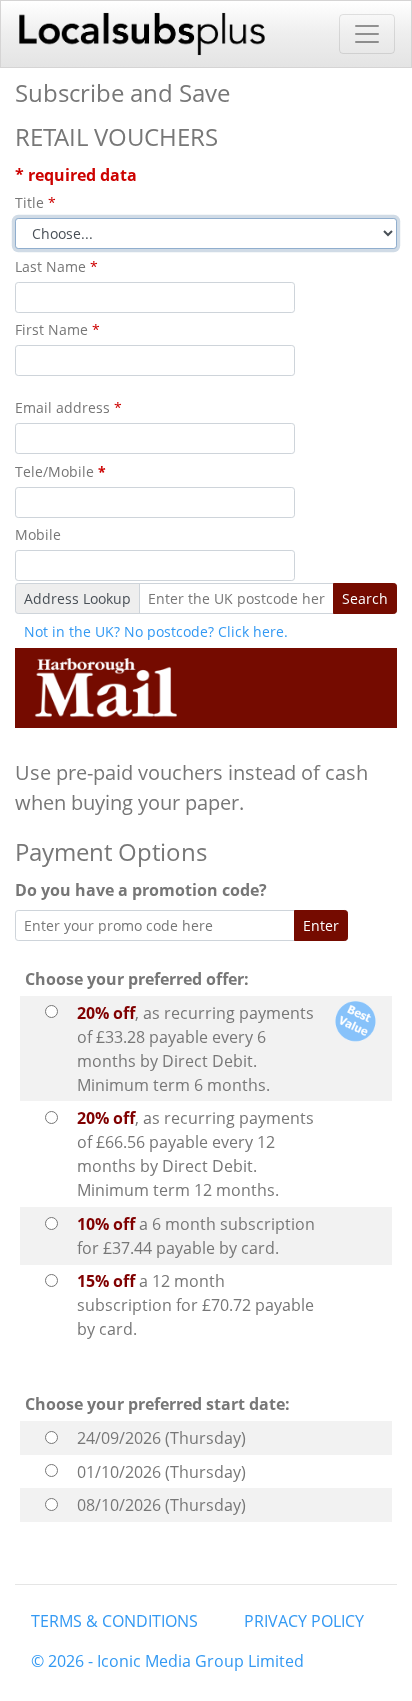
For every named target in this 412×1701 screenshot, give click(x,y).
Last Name (56, 266)
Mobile (38, 534)
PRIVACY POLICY (304, 1621)
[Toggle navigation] (367, 34)
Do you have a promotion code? (145, 890)
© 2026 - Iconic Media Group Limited (167, 1661)
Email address (68, 407)
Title (35, 202)
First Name (57, 329)
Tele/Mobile (60, 471)
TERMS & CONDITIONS (114, 1621)
